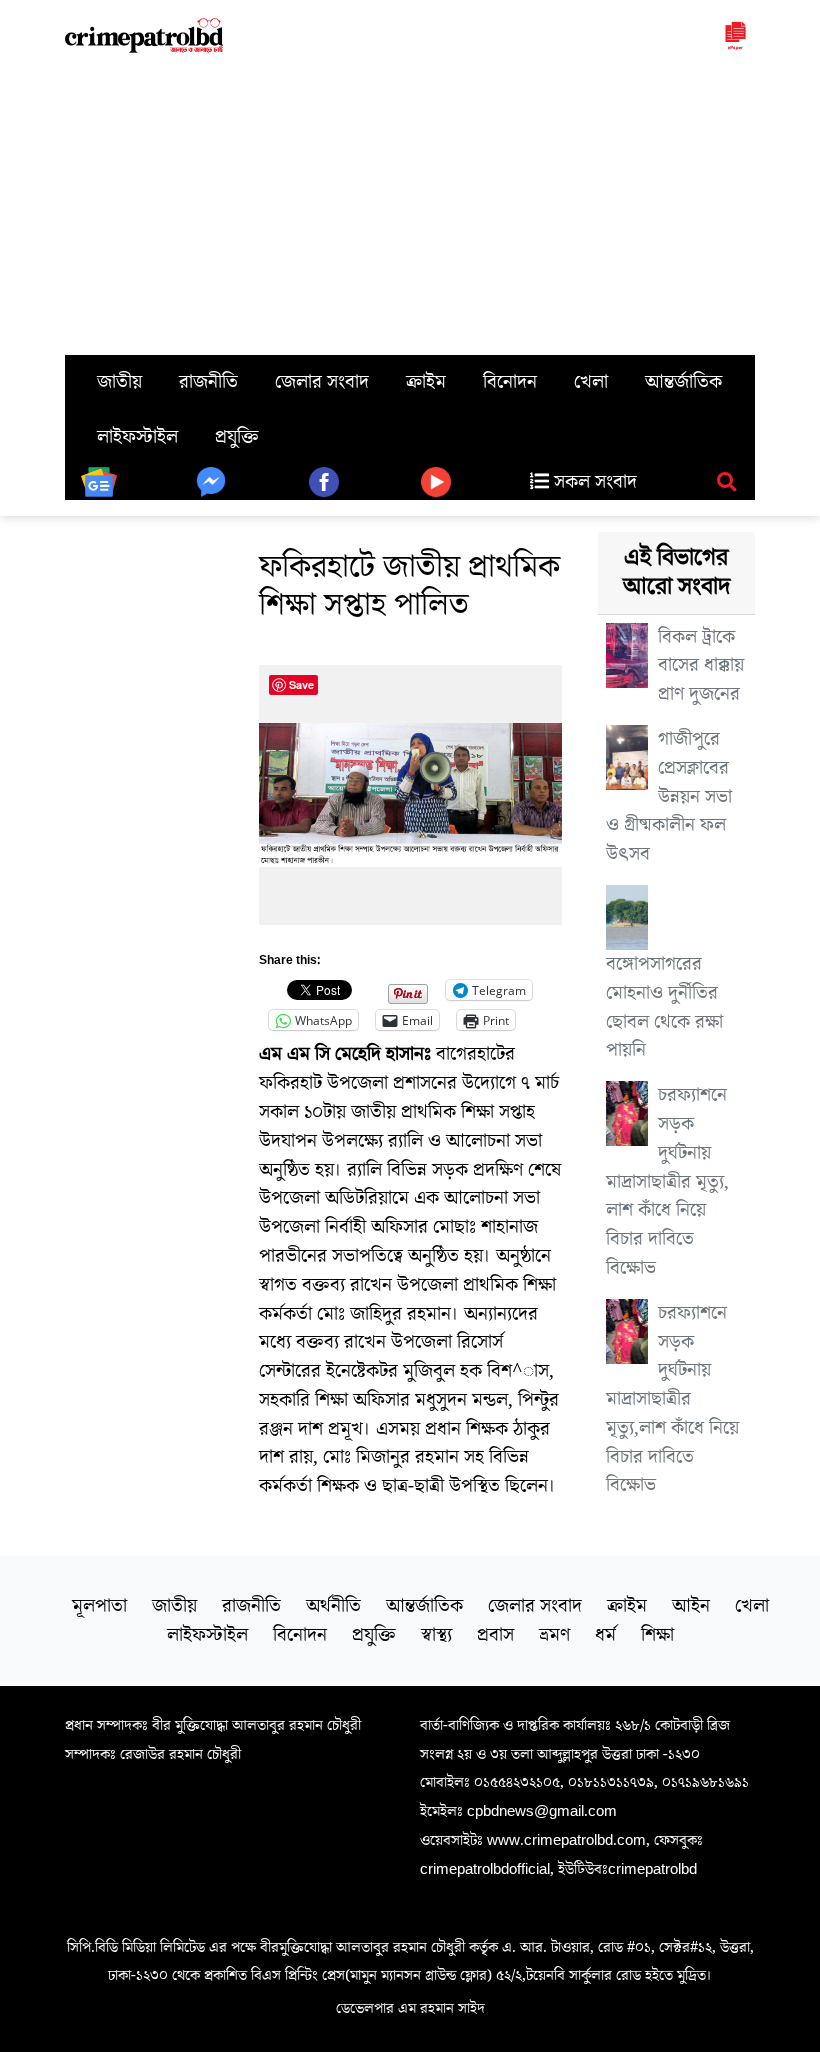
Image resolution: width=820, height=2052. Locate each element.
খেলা (591, 382)
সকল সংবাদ (593, 482)
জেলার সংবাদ (322, 382)
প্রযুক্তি (237, 437)
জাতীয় (119, 382)
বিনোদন (510, 382)
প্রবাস (495, 1635)
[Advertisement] (410, 205)
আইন (691, 1606)
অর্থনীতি (333, 1606)
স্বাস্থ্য (436, 1635)
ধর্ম (605, 1635)
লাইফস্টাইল (137, 437)
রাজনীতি (208, 382)
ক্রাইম (426, 382)
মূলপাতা (99, 1606)
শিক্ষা (657, 1635)
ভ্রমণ (554, 1635)
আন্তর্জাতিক (683, 382)
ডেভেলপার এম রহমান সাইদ (410, 2008)
